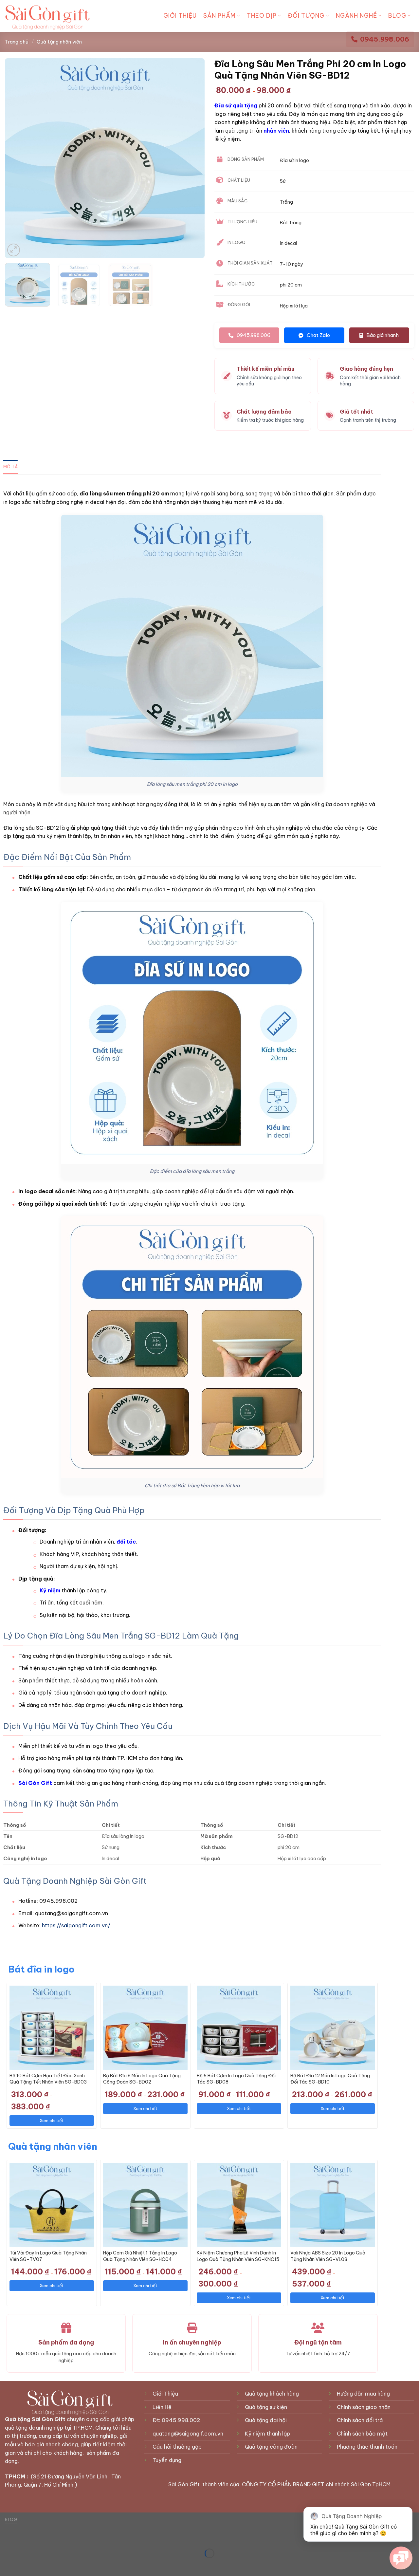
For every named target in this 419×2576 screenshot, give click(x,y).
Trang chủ (17, 42)
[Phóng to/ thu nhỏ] (26, 2537)
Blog (397, 16)
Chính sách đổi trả (360, 2420)
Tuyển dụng (168, 2460)
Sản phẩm (219, 16)
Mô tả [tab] (10, 467)
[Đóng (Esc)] (6, 2537)
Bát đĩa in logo (41, 1969)
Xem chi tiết (52, 2121)
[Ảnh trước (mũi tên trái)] (6, 2565)
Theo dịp (262, 16)
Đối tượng (306, 16)
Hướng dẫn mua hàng (363, 2394)
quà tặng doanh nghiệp (34, 2428)
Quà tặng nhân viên (59, 42)
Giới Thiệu (180, 16)
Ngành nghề (356, 16)
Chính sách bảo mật (362, 2434)
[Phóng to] (14, 250)
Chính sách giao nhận (364, 2407)
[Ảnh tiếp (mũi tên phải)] (26, 2565)
